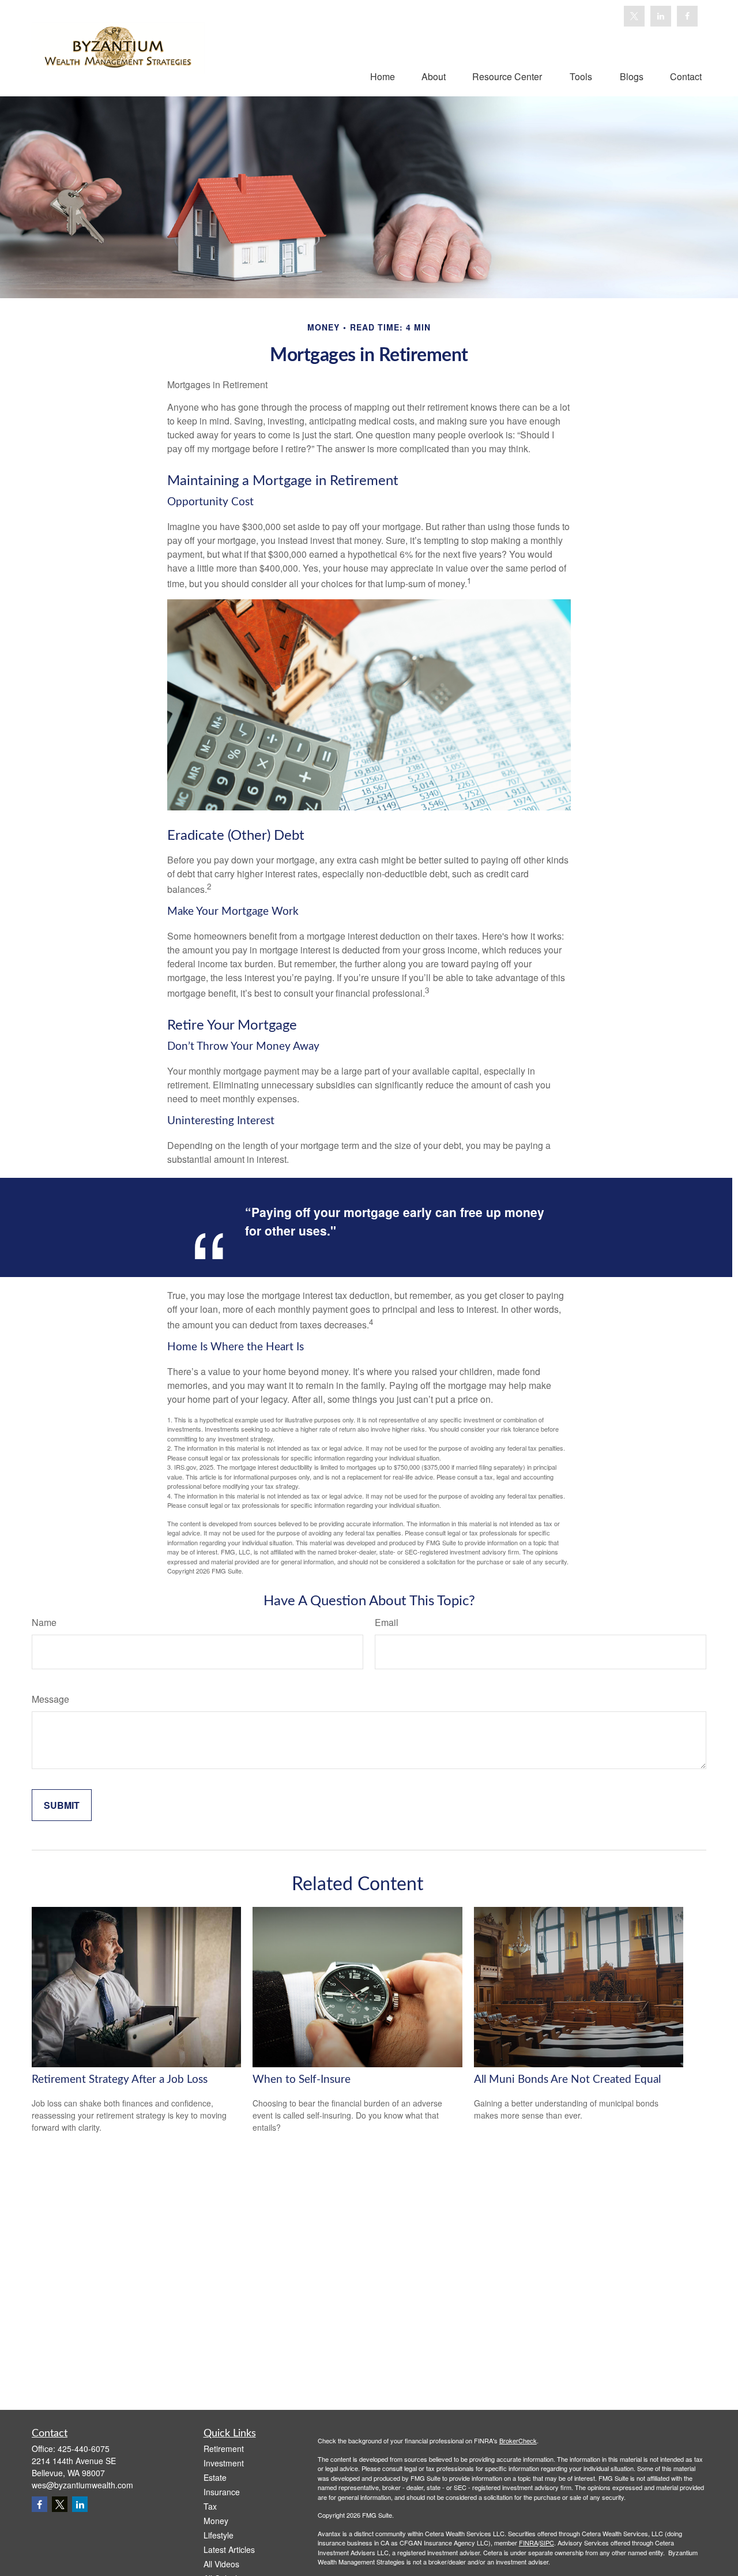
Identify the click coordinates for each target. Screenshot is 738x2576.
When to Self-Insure (302, 2080)
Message (50, 1699)
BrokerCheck (518, 2440)
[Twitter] (634, 16)
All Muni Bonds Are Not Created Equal (567, 2080)
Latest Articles (229, 2549)
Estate (215, 2477)
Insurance (222, 2492)
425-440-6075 (84, 2449)
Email (387, 1622)
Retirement (224, 2449)
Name (44, 1622)
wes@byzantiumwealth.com (82, 2485)
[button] (383, 76)
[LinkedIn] (661, 16)
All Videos (221, 2564)
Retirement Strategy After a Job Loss (120, 2080)
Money (216, 2521)
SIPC (547, 2543)
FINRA (528, 2543)
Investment (224, 2463)
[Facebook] (687, 16)
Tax (210, 2506)
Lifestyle (219, 2535)
